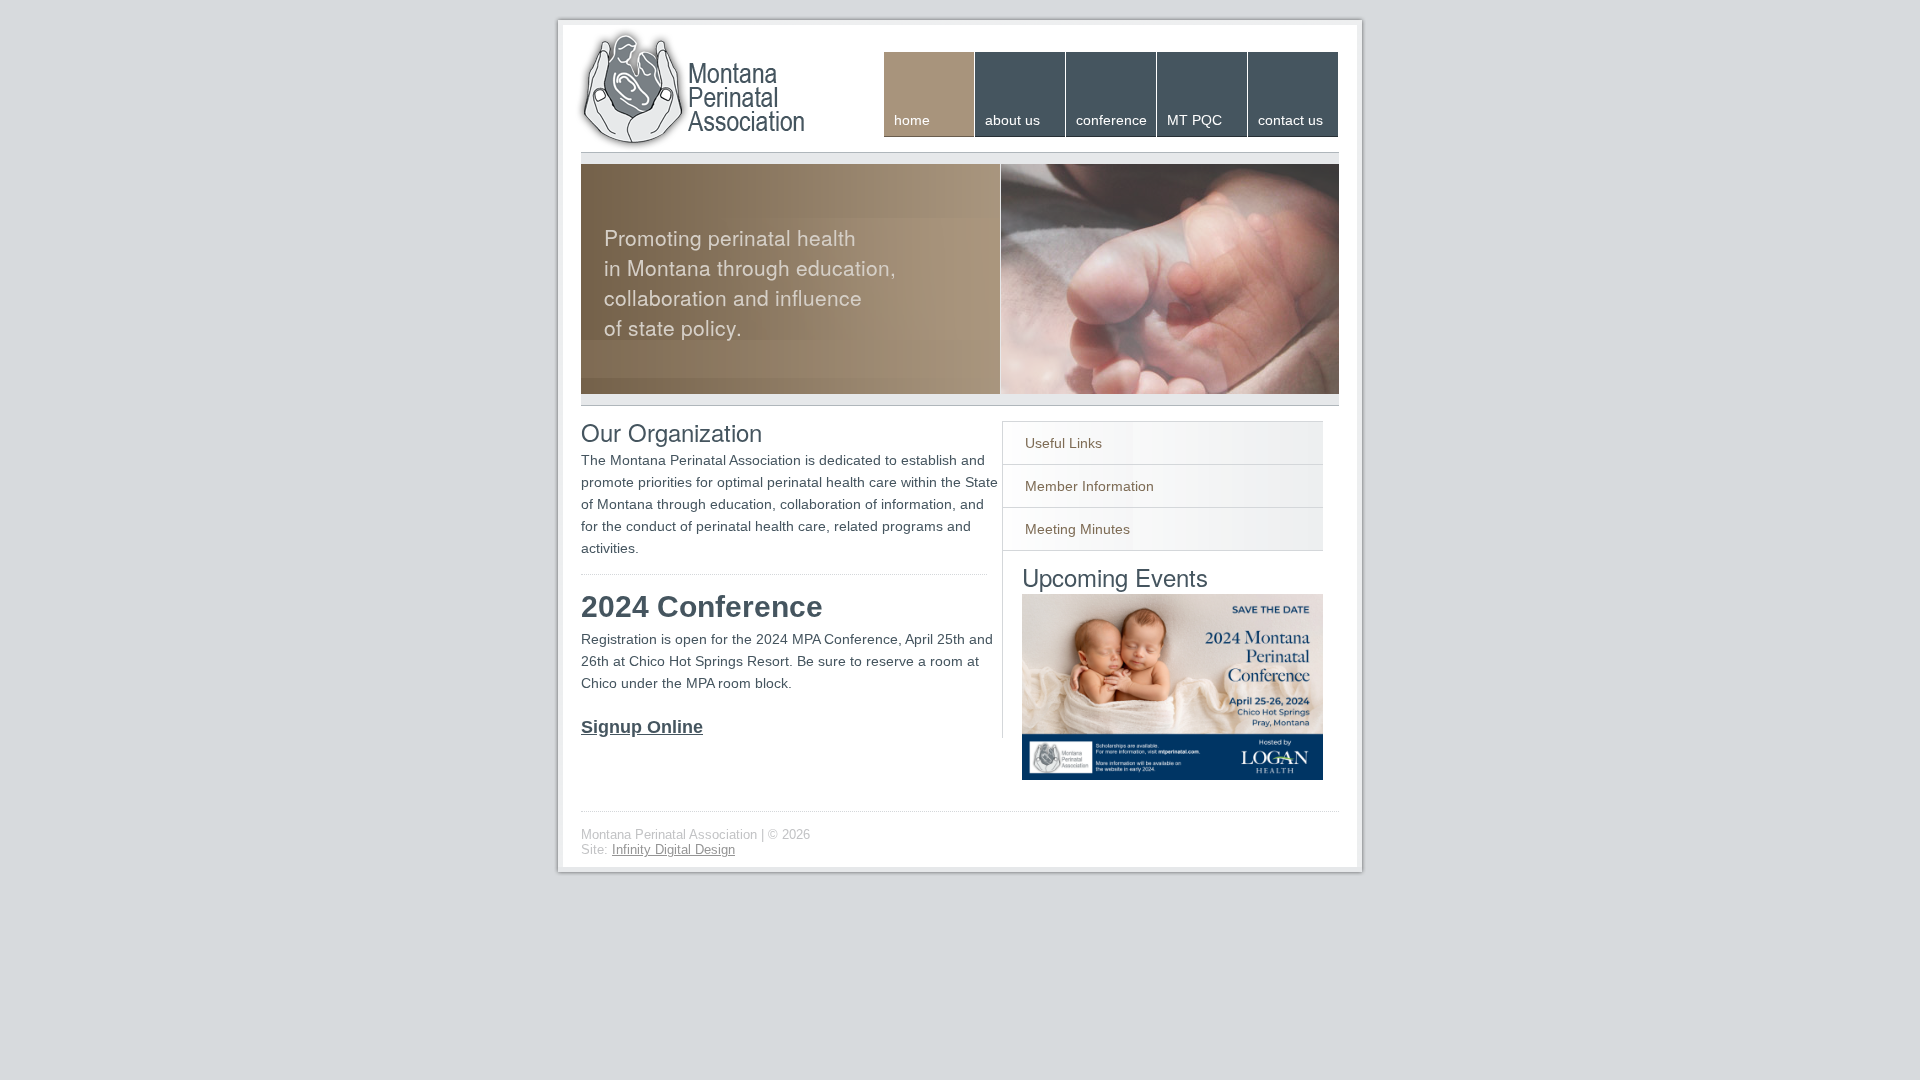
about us (1012, 120)
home (912, 120)
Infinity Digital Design (673, 849)
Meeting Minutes (1077, 529)
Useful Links (1063, 443)
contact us (1290, 120)
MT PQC (1194, 120)
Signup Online (642, 727)
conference (1111, 120)
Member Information (1089, 486)
